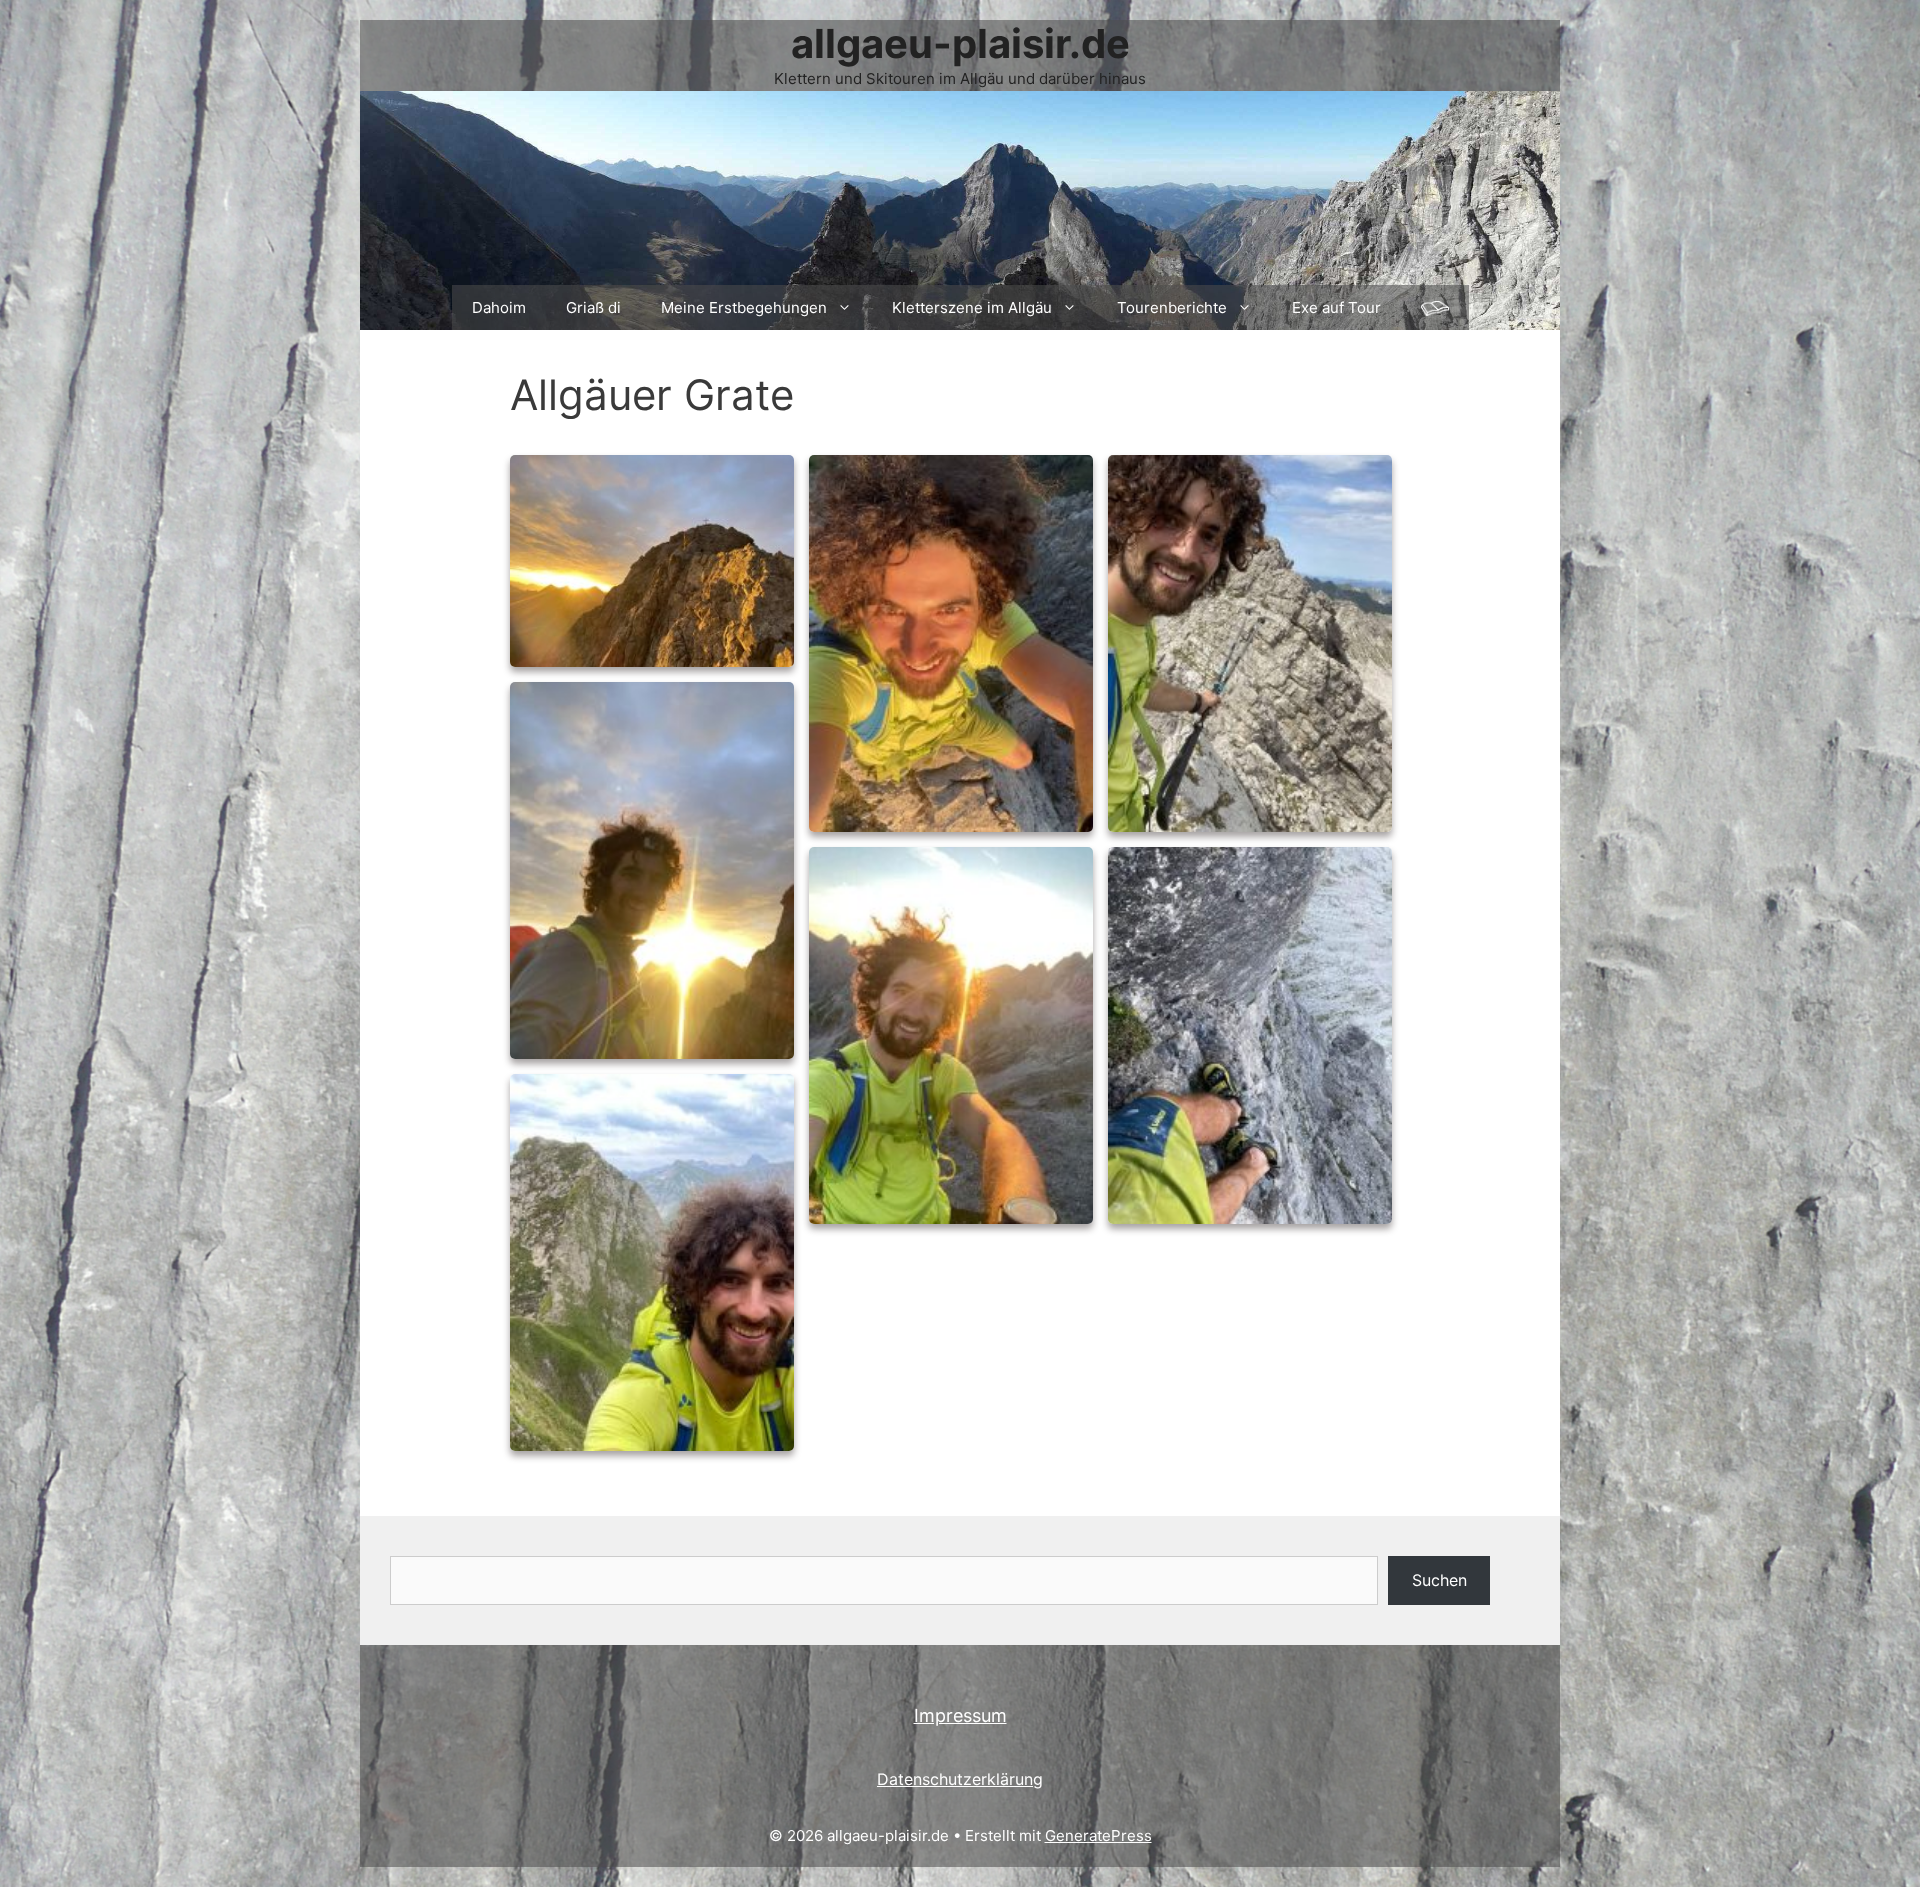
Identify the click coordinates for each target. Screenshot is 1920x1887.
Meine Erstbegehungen (744, 307)
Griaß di (593, 307)
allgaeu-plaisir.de (960, 43)
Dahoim (499, 307)
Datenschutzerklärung (960, 1779)
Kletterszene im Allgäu (972, 307)
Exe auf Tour (1336, 307)
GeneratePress (1098, 1835)
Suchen (1439, 1580)
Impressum (960, 1715)
